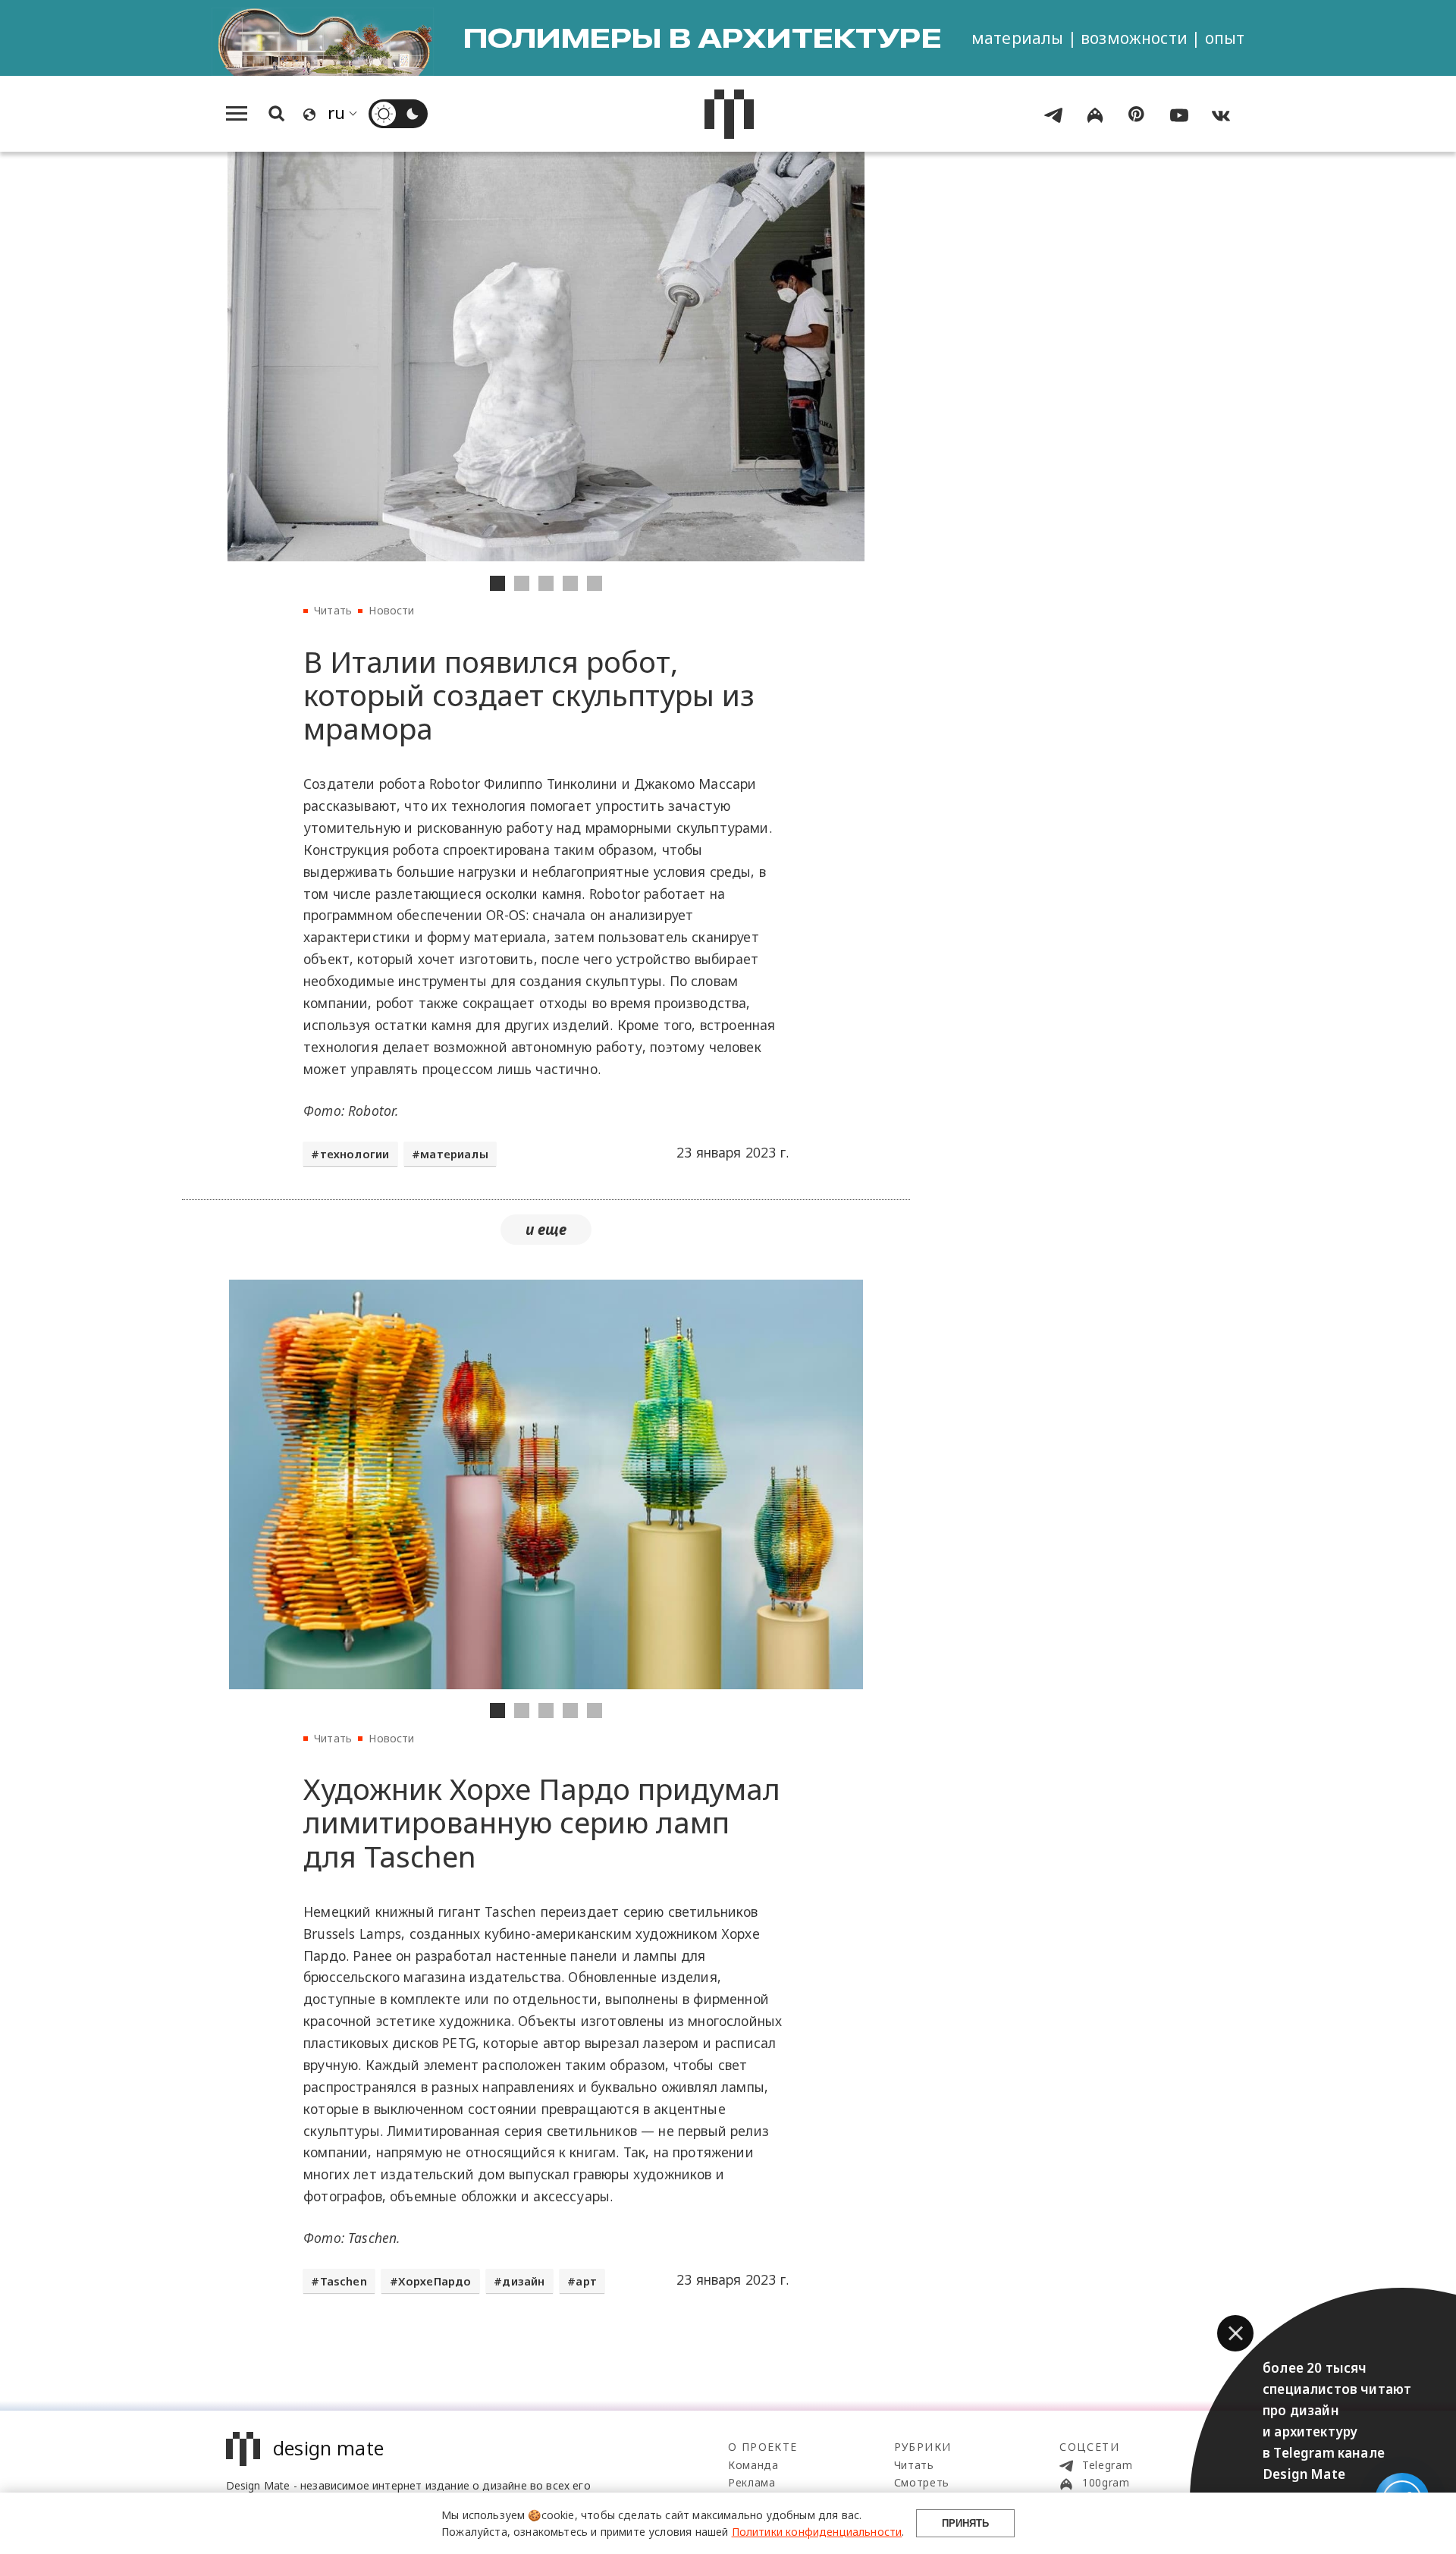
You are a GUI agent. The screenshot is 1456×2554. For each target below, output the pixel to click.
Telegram (1105, 2465)
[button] (1235, 2333)
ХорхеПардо (435, 2281)
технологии (355, 1154)
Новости (391, 610)
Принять (965, 2523)
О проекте (763, 2447)
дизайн (523, 2281)
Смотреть (922, 2482)
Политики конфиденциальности (817, 2532)
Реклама (752, 2482)
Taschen (344, 2281)
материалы (454, 1154)
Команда (753, 2465)
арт (586, 2281)
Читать (333, 610)
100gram (1104, 2482)
